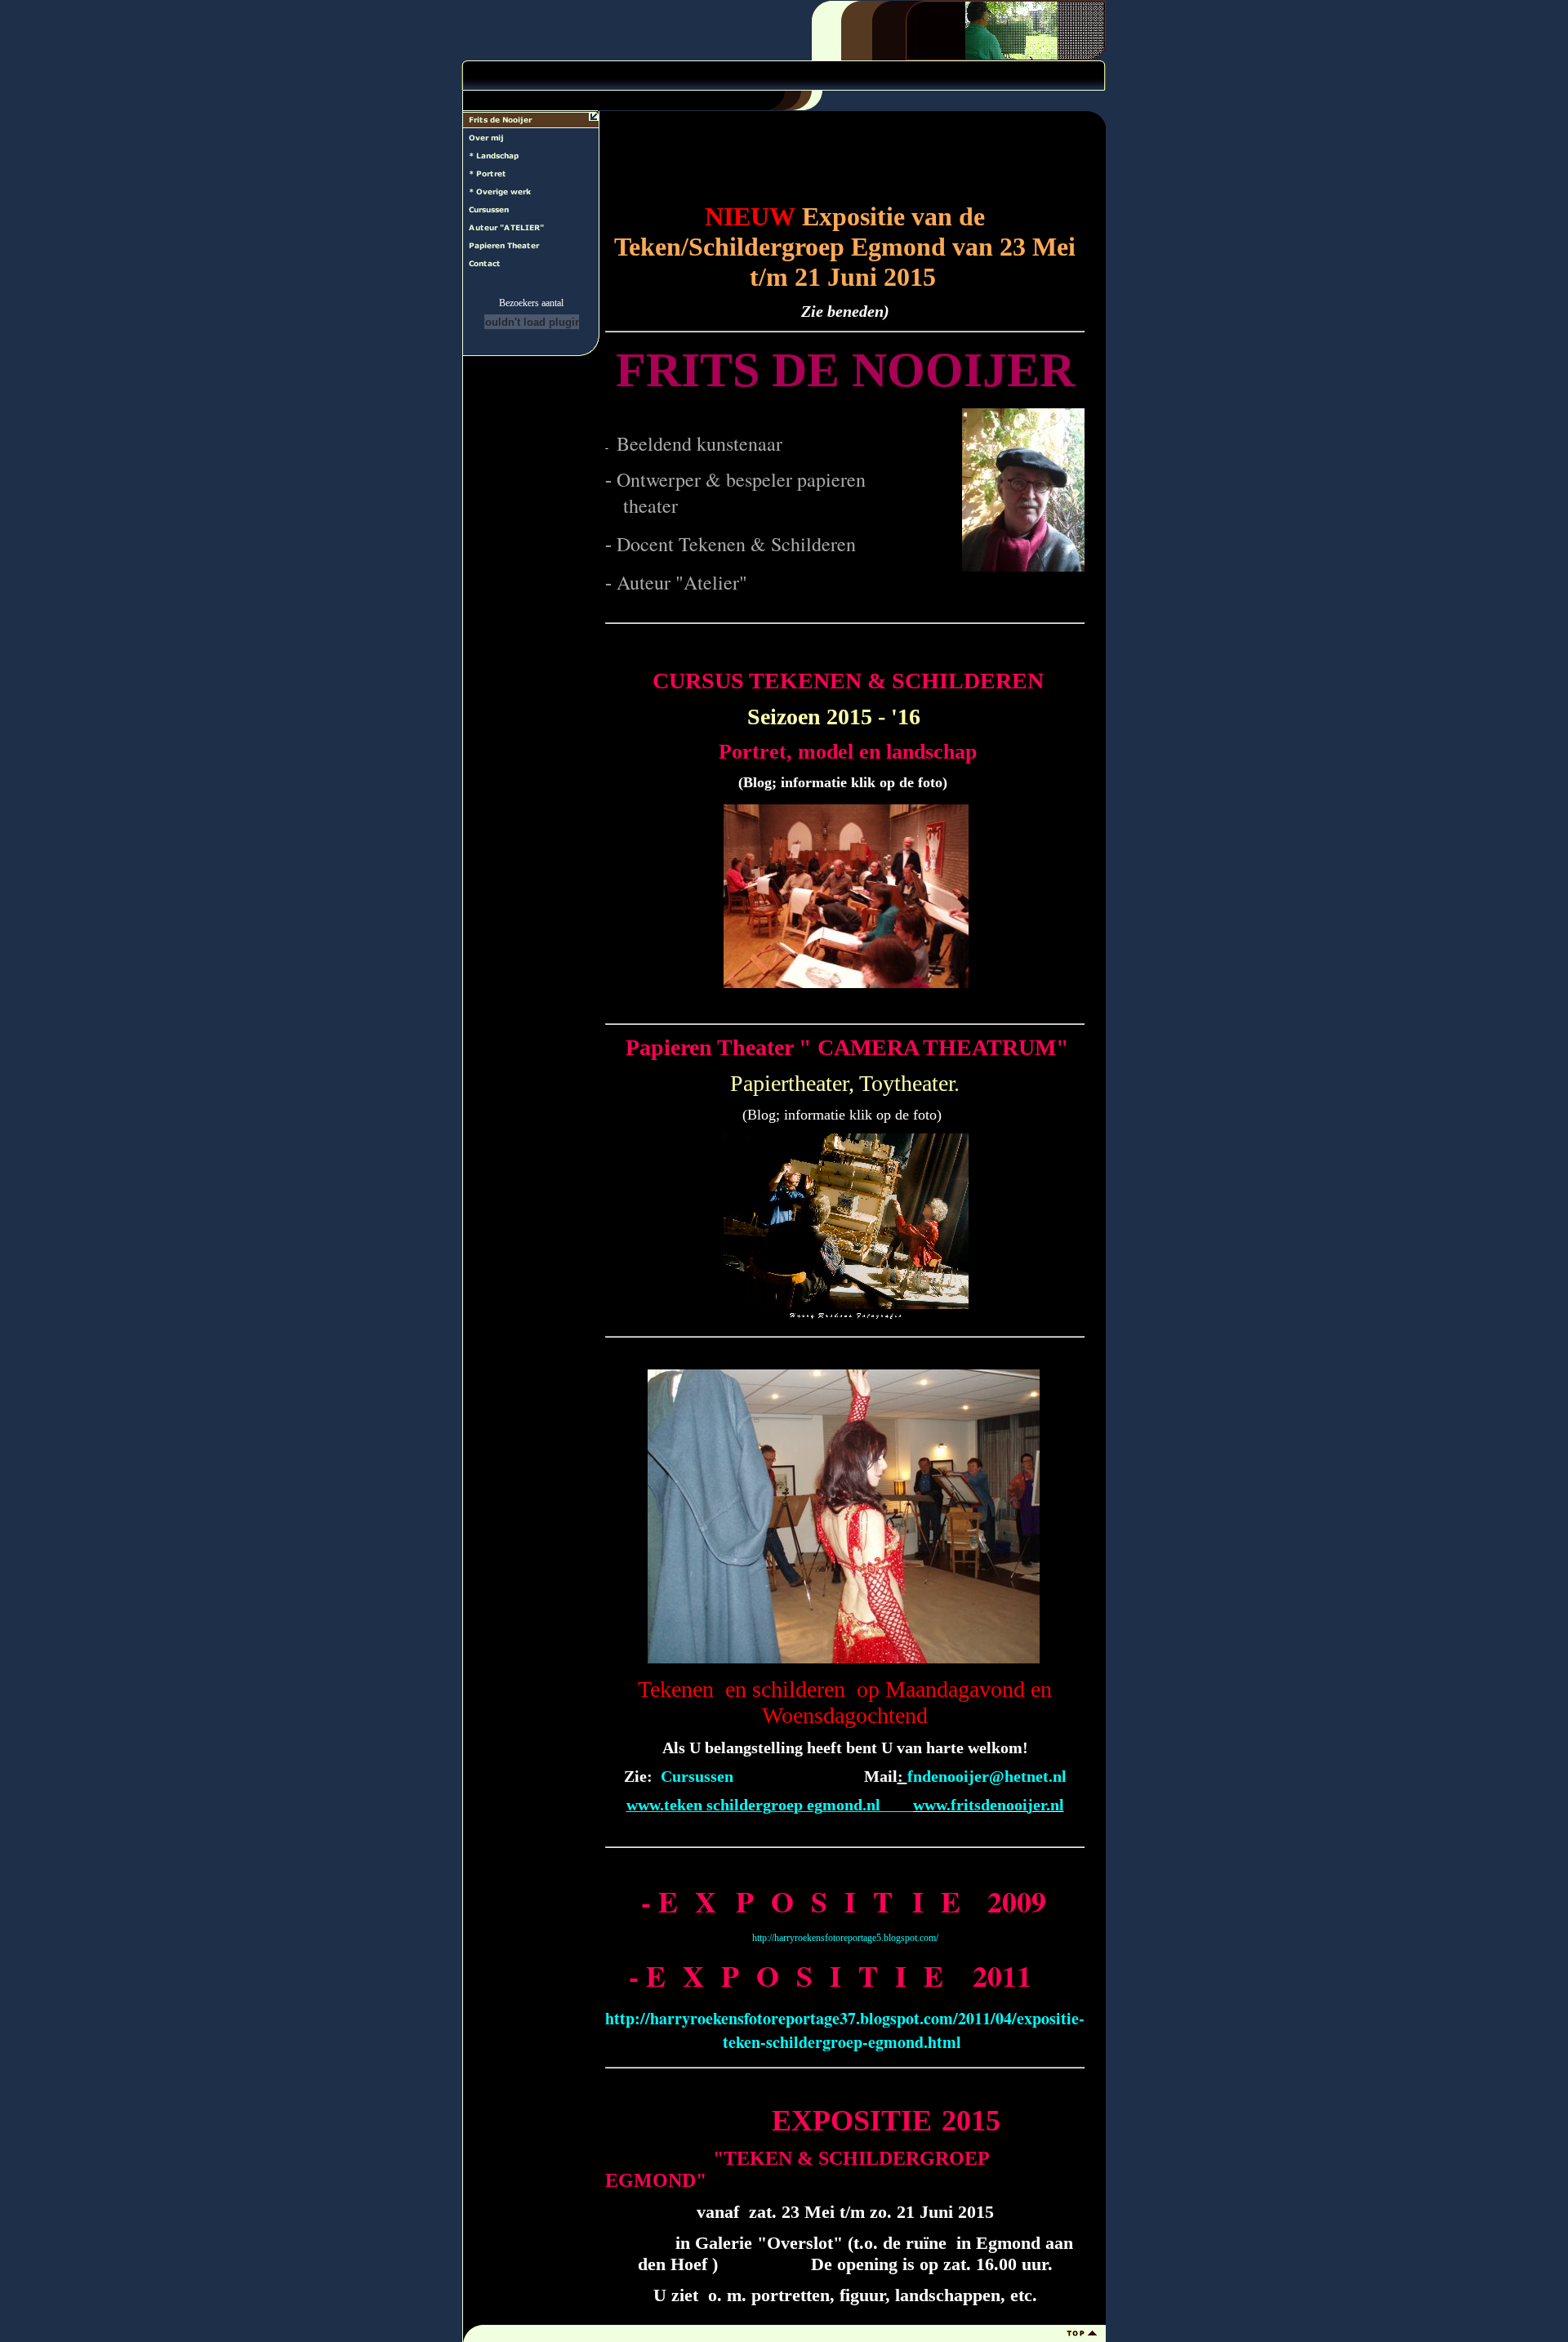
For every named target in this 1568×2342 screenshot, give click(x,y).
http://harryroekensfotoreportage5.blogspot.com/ (845, 1938)
